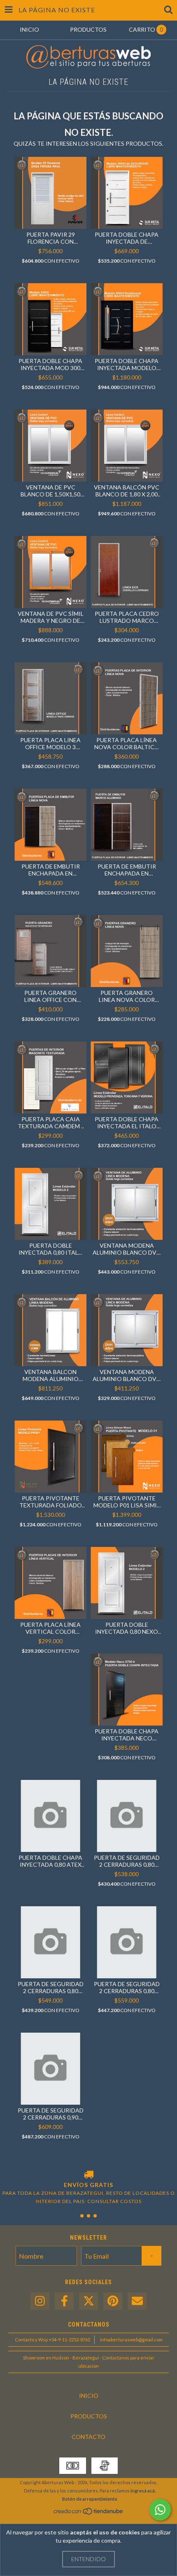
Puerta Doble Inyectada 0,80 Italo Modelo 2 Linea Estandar (51, 1249)
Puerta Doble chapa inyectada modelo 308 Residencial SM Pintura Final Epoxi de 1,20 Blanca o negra (127, 364)
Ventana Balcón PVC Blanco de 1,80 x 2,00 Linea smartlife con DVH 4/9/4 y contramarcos (127, 491)
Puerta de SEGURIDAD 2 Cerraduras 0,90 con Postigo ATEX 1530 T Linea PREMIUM (51, 2114)
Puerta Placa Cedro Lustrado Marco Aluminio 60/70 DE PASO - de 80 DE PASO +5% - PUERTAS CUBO (127, 617)
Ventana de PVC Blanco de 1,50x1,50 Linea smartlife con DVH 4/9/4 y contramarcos (51, 491)
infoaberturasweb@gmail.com (131, 2340)
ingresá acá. (143, 2491)
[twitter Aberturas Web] (88, 2301)
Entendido (88, 2559)
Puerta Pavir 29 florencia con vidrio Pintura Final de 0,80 (50, 238)
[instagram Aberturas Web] (40, 2301)
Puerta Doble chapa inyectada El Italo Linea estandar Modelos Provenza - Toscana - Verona (127, 1123)
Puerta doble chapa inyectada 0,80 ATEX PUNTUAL (50, 1861)
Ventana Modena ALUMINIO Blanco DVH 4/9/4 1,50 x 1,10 (127, 1249)
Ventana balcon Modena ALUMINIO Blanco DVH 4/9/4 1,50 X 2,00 (51, 1375)
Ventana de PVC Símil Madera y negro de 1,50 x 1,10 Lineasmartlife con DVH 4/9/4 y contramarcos (51, 617)
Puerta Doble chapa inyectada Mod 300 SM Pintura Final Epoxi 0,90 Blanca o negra (50, 364)
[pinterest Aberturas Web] (113, 2301)
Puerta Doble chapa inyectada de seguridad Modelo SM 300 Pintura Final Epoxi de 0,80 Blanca (127, 238)
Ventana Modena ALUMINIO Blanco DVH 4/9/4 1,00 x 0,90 (127, 1375)
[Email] (137, 2301)
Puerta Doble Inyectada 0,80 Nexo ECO (127, 1628)
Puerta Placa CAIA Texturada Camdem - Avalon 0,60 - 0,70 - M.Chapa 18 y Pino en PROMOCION (50, 1123)
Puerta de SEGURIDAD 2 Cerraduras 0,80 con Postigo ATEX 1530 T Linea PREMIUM (127, 1987)
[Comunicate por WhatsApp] (160, 2510)
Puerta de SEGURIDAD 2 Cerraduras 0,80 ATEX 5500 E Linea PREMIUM (127, 1861)
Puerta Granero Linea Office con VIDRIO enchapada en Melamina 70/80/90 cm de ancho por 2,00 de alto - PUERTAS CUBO (50, 996)
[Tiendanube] (89, 2513)
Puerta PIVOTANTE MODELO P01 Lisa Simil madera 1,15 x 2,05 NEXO (127, 1502)
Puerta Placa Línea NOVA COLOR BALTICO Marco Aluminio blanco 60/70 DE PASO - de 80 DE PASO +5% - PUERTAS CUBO (127, 743)
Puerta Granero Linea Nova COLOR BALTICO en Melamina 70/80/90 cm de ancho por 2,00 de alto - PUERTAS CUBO (127, 996)
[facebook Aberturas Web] (64, 2301)
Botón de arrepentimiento (90, 2499)
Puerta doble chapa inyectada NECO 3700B (127, 1735)
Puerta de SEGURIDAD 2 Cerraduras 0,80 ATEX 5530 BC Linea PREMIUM (51, 1987)
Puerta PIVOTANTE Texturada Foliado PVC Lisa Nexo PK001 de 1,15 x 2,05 (51, 1502)
